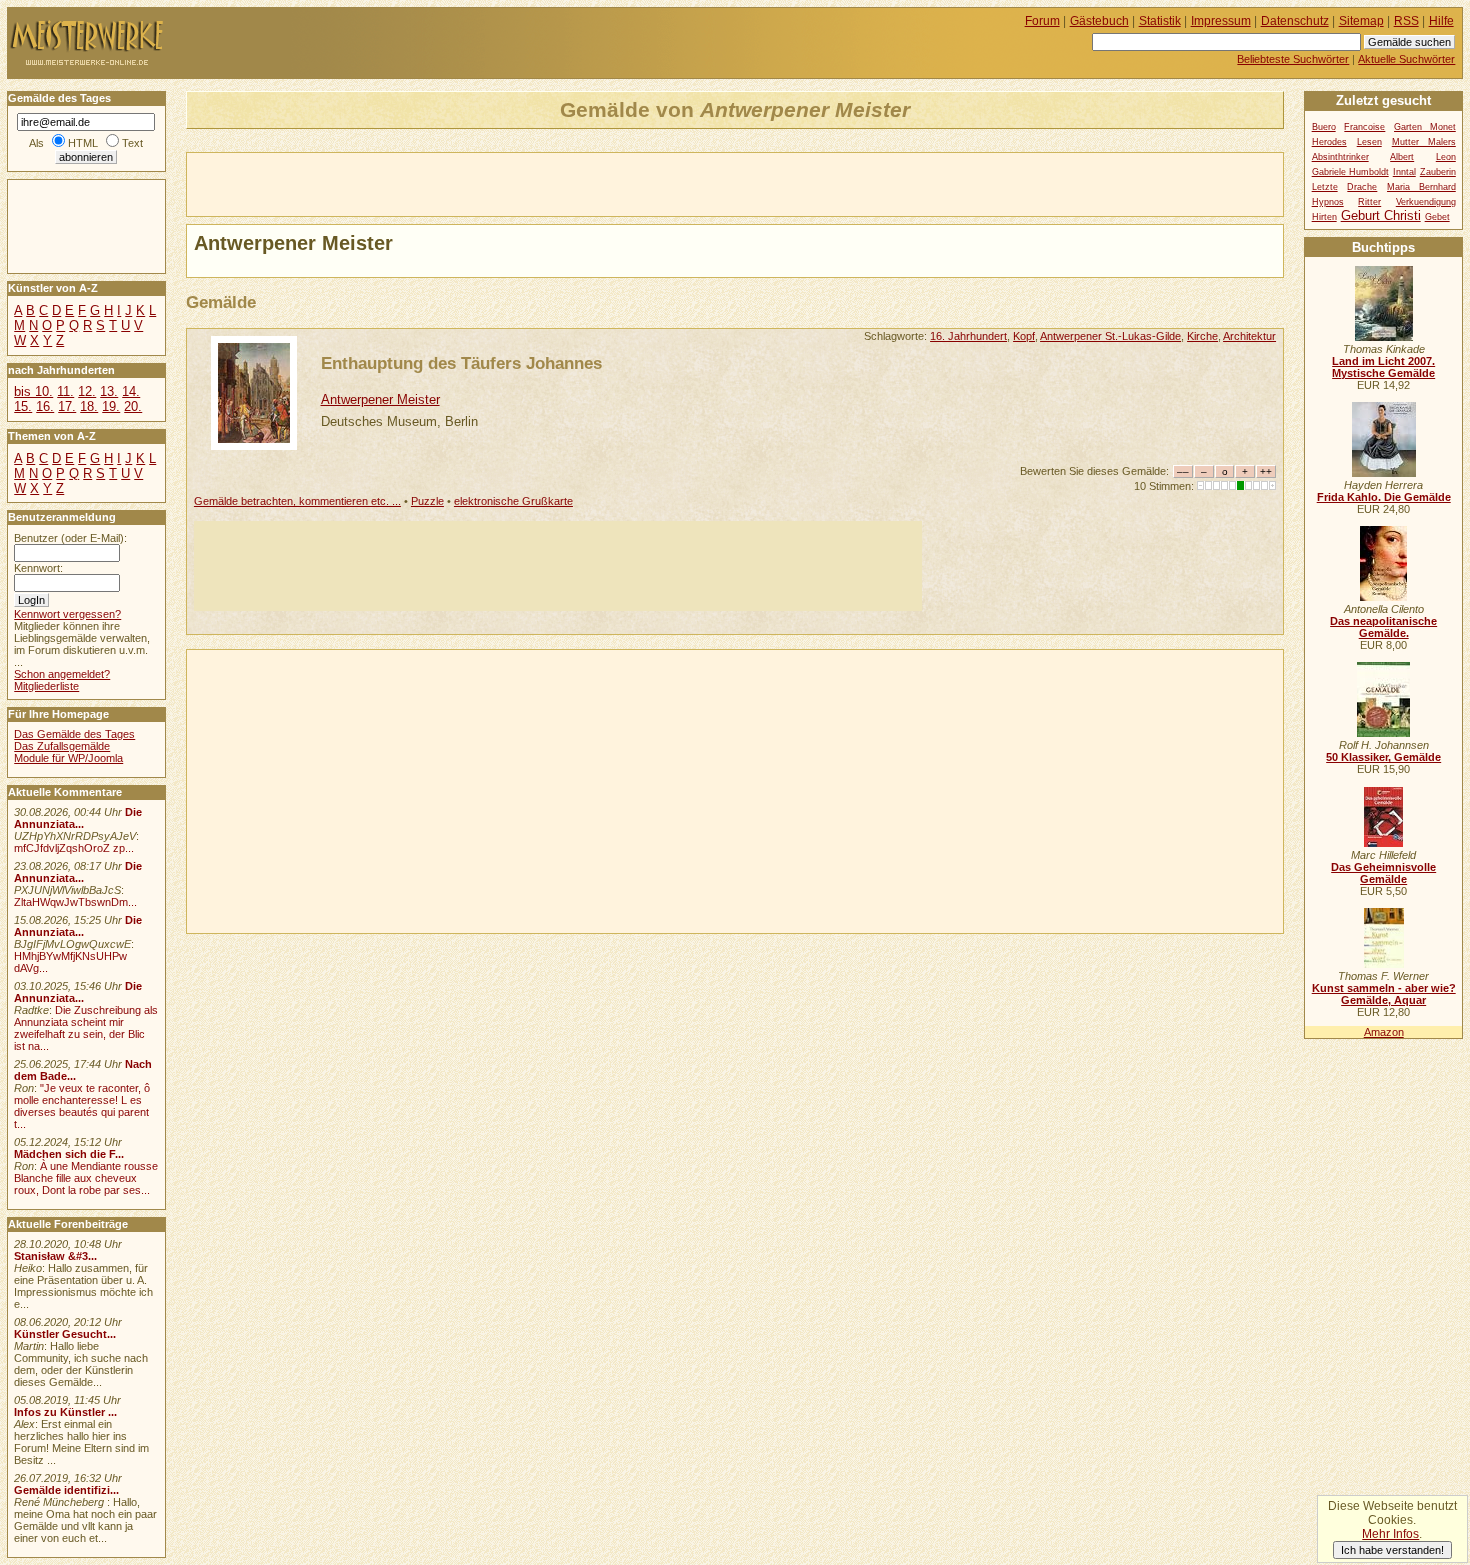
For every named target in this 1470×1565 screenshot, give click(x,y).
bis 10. (33, 391)
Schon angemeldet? (62, 674)
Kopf (1024, 336)
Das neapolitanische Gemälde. (1383, 627)
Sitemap (1361, 21)
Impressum (1221, 21)
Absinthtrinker (1340, 157)
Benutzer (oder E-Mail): (70, 538)
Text (132, 143)
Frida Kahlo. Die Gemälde (1384, 497)
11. (65, 391)
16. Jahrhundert (968, 336)
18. (89, 406)
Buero (1324, 127)
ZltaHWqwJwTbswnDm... (75, 902)
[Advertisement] (421, 183)
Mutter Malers (1424, 142)
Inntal (1404, 172)
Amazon (1384, 1032)
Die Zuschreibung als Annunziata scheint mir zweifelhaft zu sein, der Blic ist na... (86, 1028)
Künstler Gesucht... (65, 1334)
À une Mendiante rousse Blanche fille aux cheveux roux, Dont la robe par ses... (86, 1178)
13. (109, 391)
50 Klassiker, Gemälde (1383, 757)
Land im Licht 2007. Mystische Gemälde (1383, 367)
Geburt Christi (1381, 215)
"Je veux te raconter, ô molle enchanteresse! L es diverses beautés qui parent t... (82, 1106)
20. (133, 406)
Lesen (1369, 142)
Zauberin (1438, 172)
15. (23, 406)
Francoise (1364, 127)
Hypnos (1328, 202)
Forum (1042, 21)
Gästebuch (1099, 21)
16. (45, 406)
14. (131, 391)
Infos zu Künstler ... (65, 1412)
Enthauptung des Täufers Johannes (461, 363)
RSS (1406, 21)
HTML (83, 143)
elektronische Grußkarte (513, 501)
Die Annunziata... (78, 818)
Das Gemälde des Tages (74, 734)
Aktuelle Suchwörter (1406, 59)
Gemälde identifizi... (66, 1490)
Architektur (1249, 336)
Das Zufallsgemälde (62, 746)
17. (67, 406)
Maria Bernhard (1421, 187)
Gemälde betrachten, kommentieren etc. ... (297, 501)
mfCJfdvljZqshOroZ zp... (74, 848)
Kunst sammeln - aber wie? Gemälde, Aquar (1384, 994)
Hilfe (1441, 21)
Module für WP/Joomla (68, 758)
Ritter (1369, 202)
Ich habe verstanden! (1392, 1550)
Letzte (1325, 187)
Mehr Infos (1390, 1534)
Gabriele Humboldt (1350, 172)
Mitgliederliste (46, 686)
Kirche (1202, 336)
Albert (1402, 157)
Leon (1446, 157)
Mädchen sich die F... (69, 1154)
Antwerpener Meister (380, 399)
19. (111, 406)
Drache (1362, 187)
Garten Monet (1425, 127)
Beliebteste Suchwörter (1293, 59)
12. (87, 391)
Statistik (1160, 21)
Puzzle (427, 501)
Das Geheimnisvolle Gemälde (1383, 873)
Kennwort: (38, 568)
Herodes (1329, 142)
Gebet (1437, 217)
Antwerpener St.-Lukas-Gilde (1110, 336)
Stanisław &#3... (55, 1256)
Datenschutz (1295, 21)
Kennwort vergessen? (67, 614)
